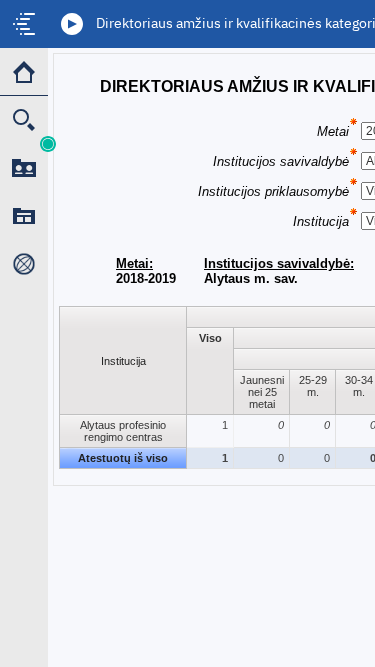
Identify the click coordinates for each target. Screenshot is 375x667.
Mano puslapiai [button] (24, 216)
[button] (72, 24)
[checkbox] (24, 24)
